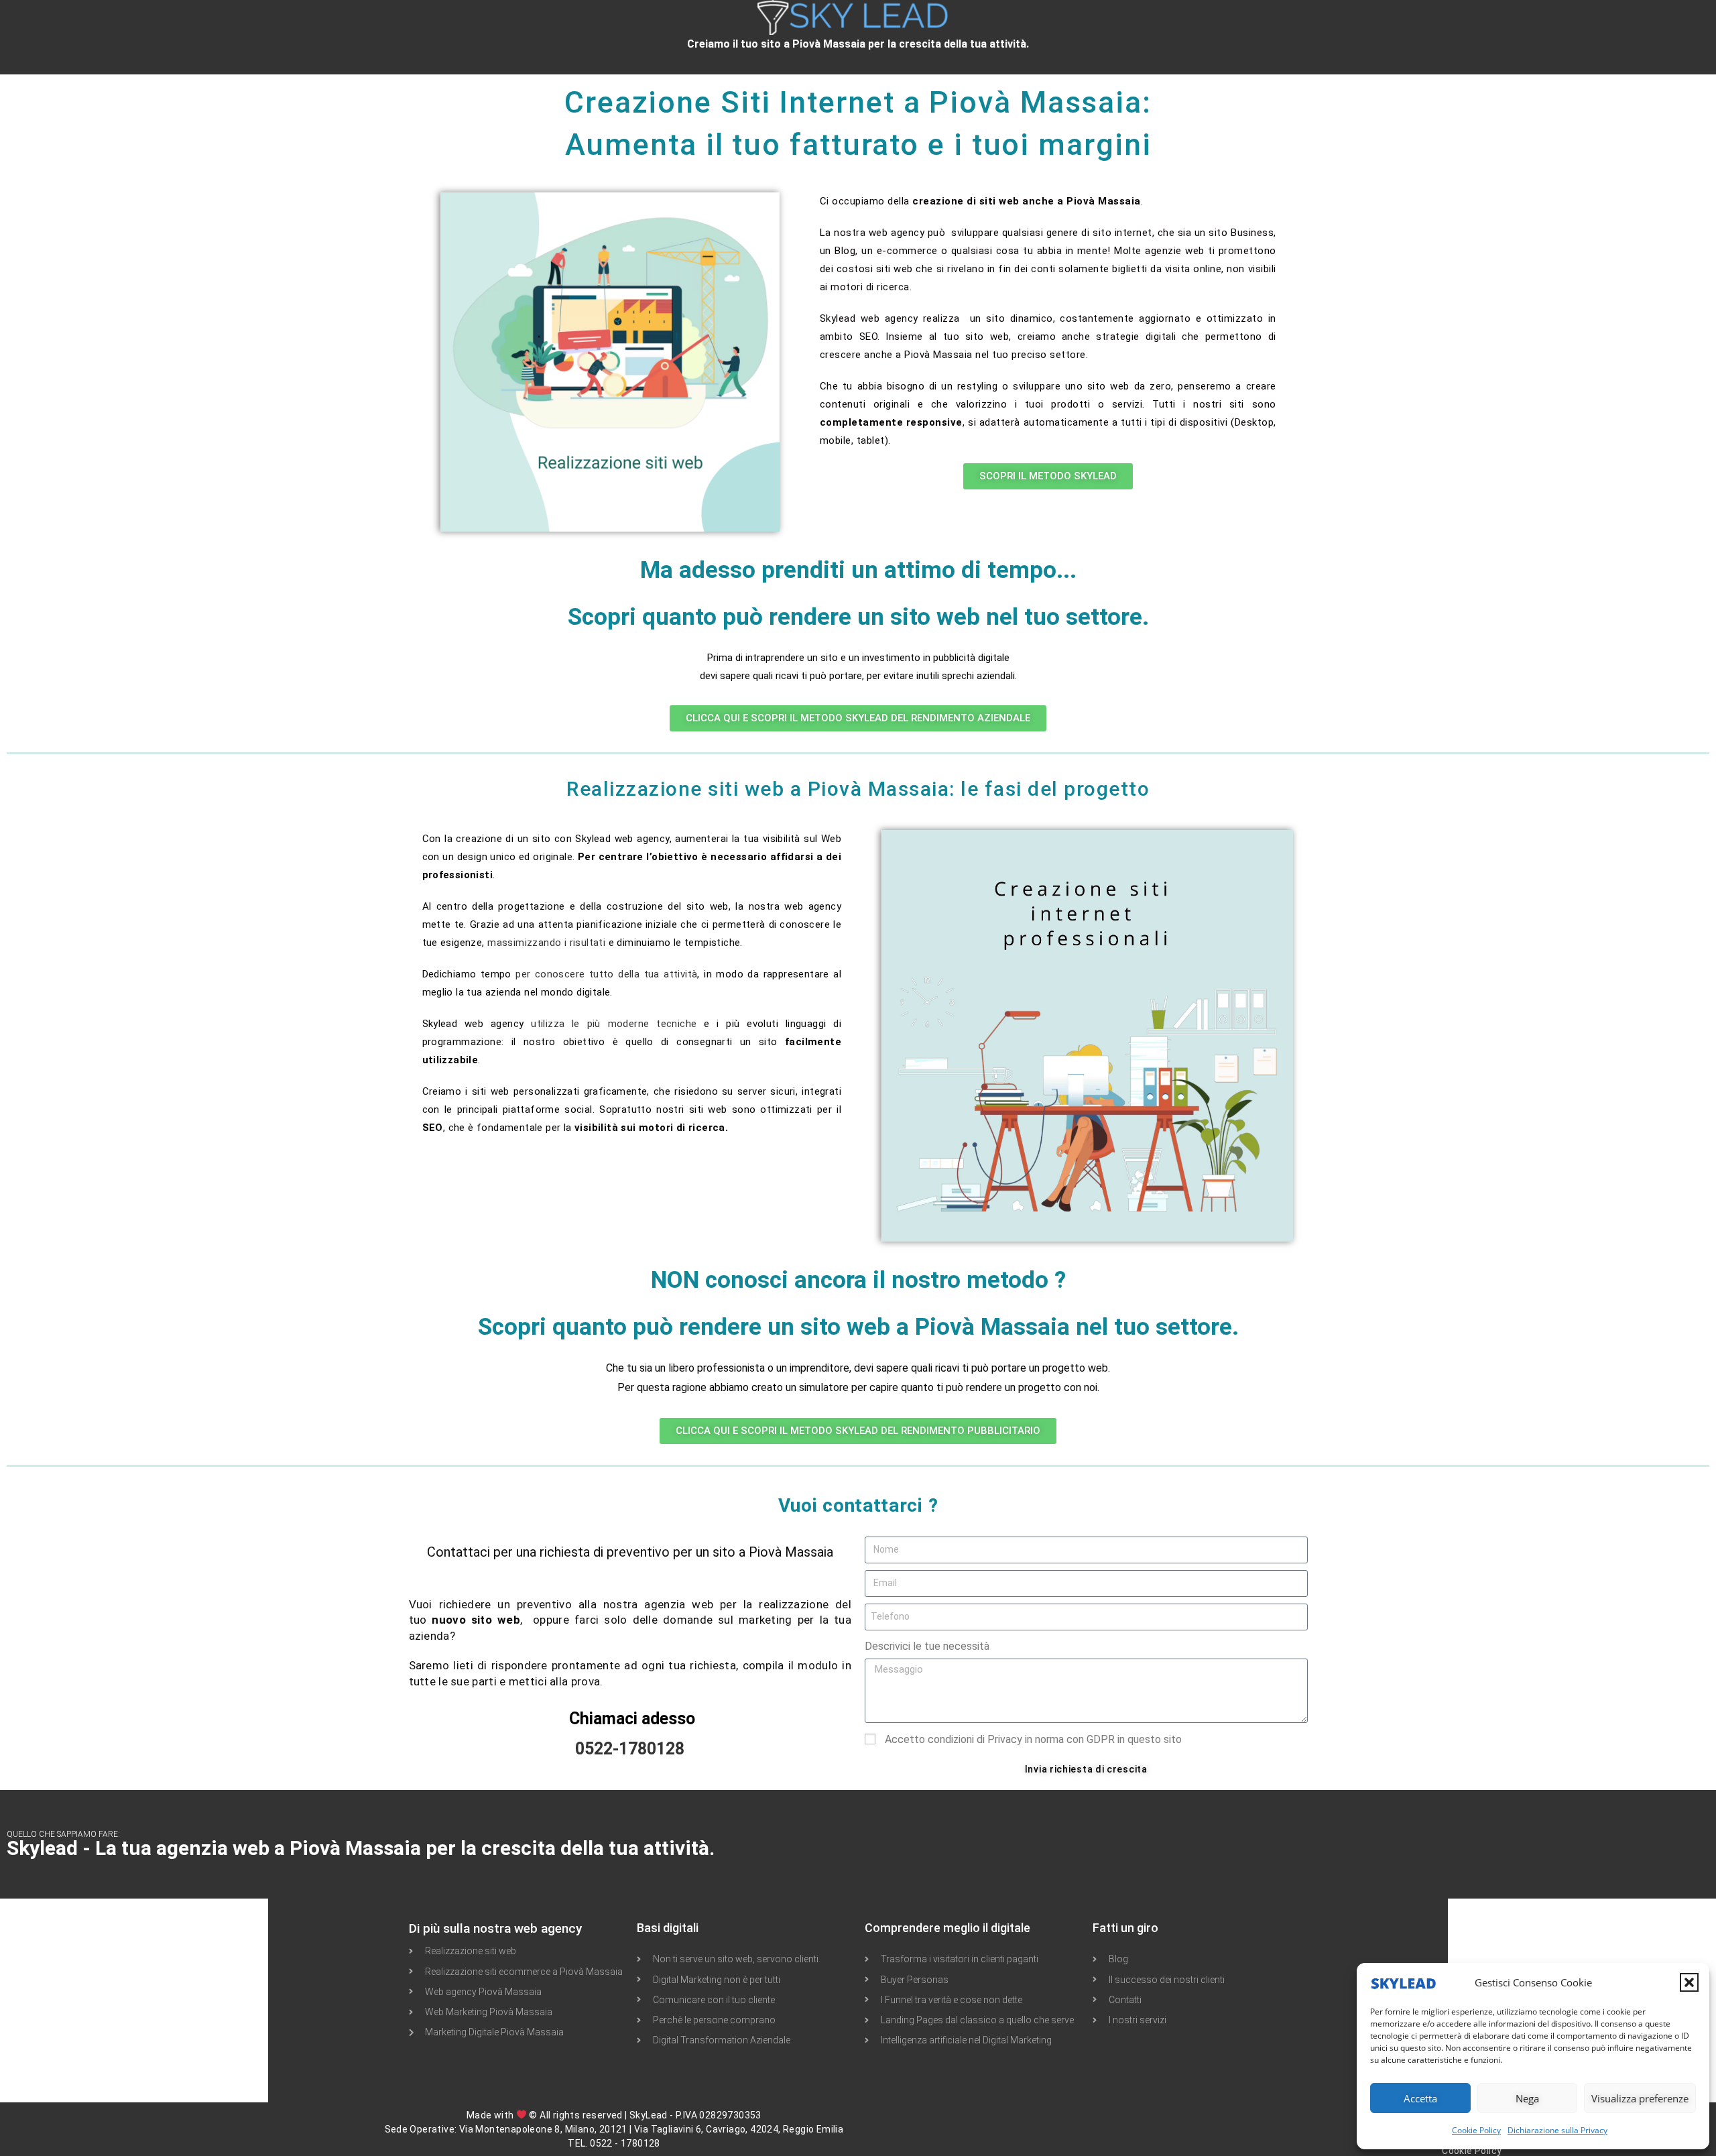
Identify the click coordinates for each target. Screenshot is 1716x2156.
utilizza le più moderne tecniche (614, 1024)
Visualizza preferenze (1640, 2098)
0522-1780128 (630, 1749)
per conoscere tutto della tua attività (606, 974)
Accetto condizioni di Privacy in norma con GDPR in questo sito (1033, 1739)
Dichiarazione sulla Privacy (1557, 2130)
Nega (1527, 2098)
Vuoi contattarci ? (858, 1505)
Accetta (1420, 2098)
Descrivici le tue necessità (927, 1646)
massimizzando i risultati (546, 943)
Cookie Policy (1476, 2130)
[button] (1689, 1982)
